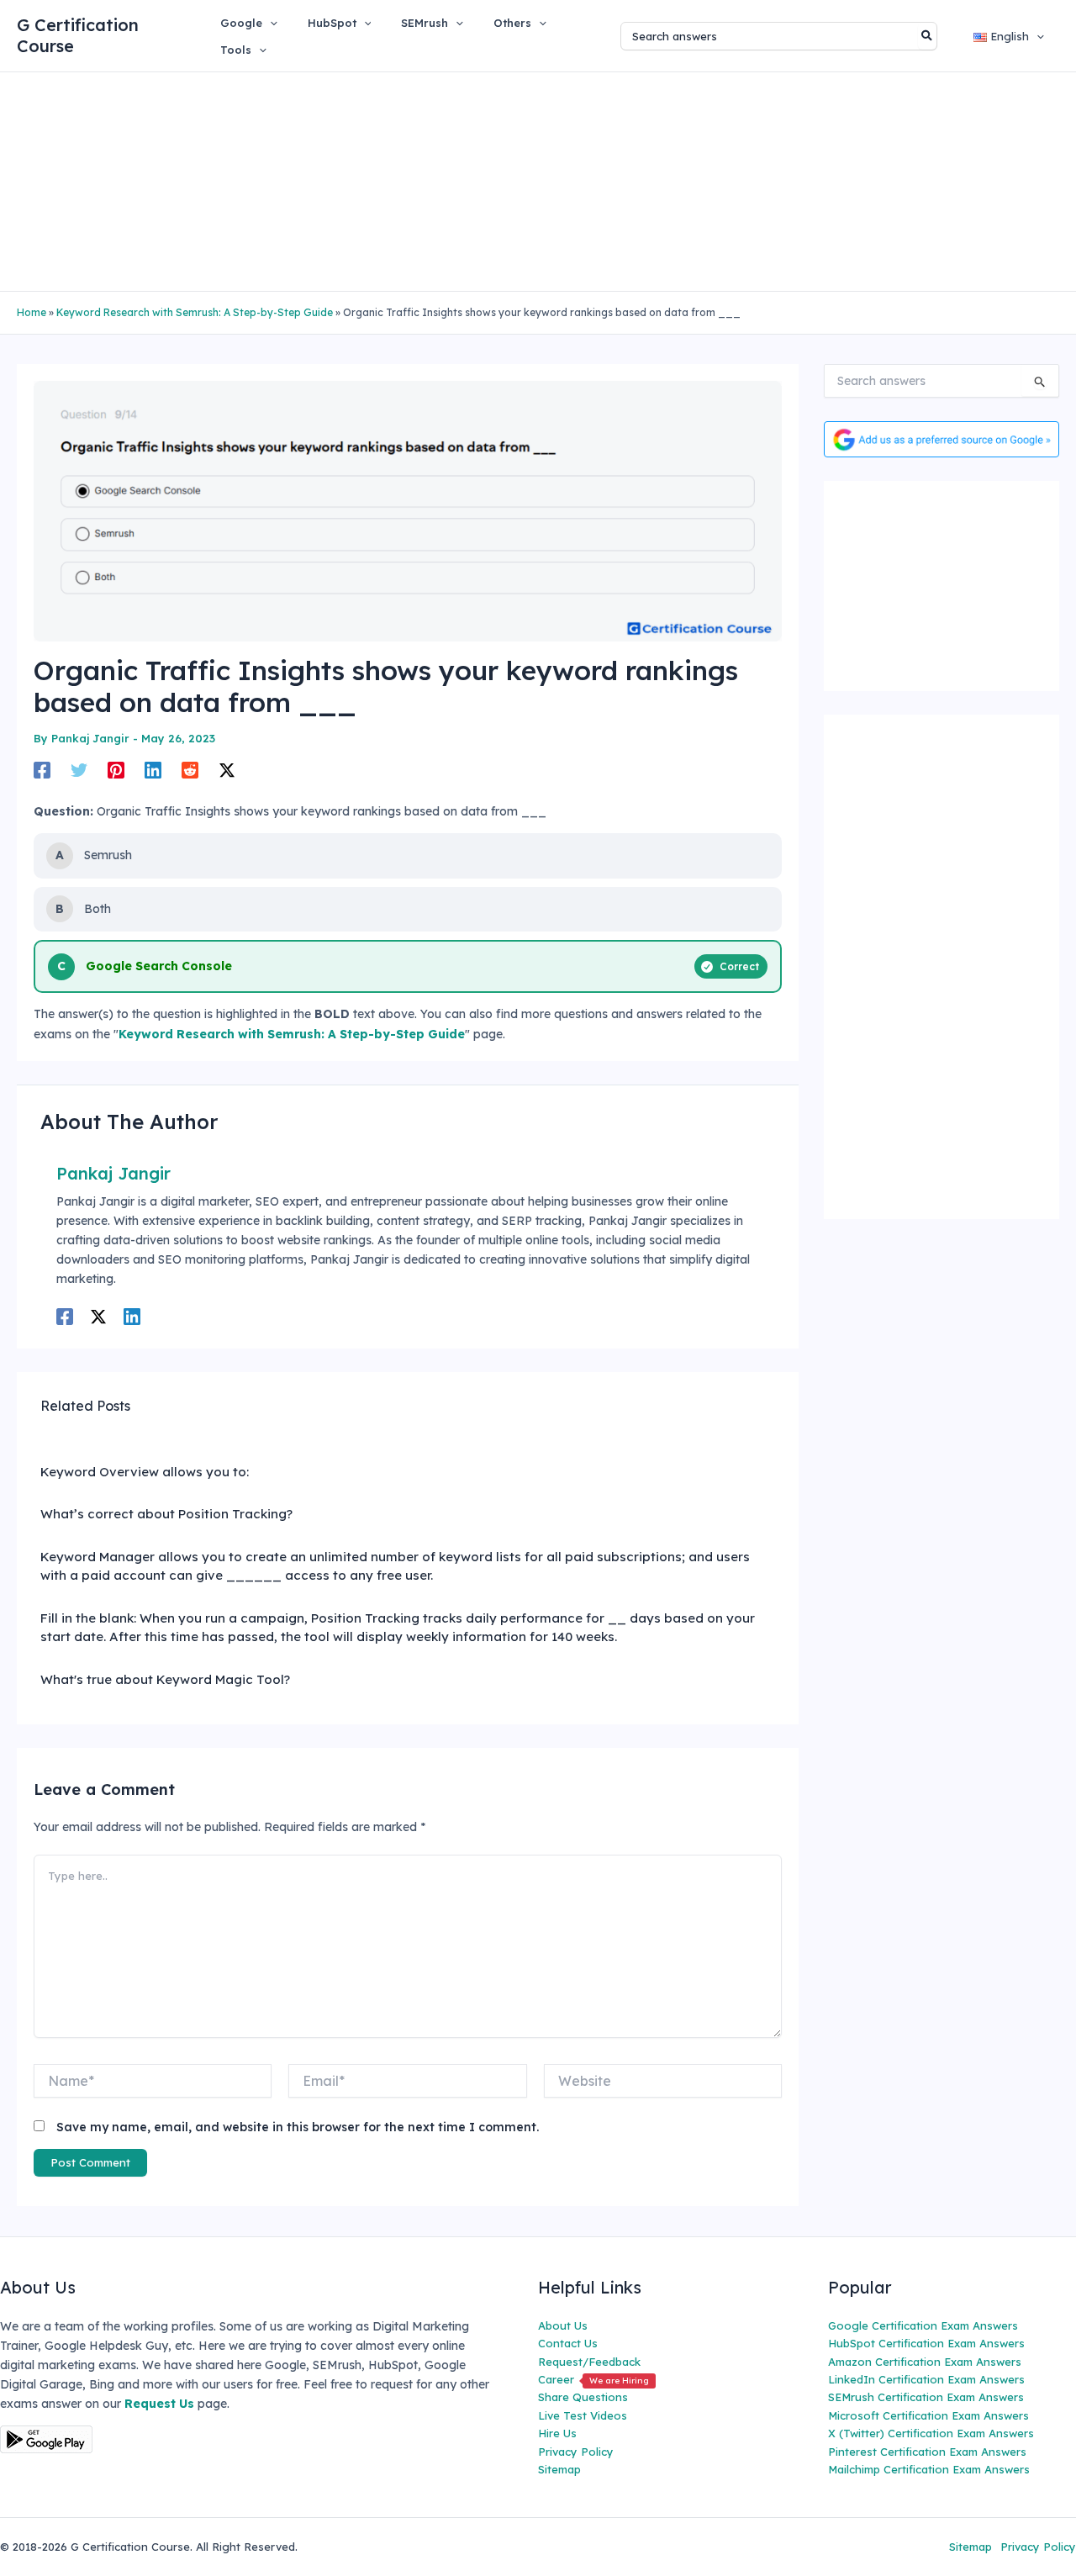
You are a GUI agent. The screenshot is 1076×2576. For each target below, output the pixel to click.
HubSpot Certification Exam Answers (926, 2343)
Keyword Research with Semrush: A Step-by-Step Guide (195, 312)
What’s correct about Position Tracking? (166, 1514)
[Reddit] (190, 769)
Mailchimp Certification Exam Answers (929, 2469)
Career (593, 2379)
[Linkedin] (153, 769)
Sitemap (559, 2469)
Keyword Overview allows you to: (145, 1472)
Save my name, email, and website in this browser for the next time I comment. (298, 2127)
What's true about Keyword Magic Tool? (165, 1679)
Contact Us (568, 2343)
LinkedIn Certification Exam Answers (926, 2379)
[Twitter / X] (227, 769)
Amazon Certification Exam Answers (925, 2362)
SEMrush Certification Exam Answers (926, 2397)
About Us (563, 2325)
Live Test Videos (583, 2415)
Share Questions (583, 2397)
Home (32, 312)
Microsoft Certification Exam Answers (928, 2415)
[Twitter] (79, 769)
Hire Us (557, 2433)
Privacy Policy (576, 2452)
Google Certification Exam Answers (923, 2325)
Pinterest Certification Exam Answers (927, 2452)
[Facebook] (42, 769)
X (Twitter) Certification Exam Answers (931, 2433)
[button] (270, 23)
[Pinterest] (116, 769)
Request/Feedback (589, 2362)
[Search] (928, 36)
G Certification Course (78, 35)
